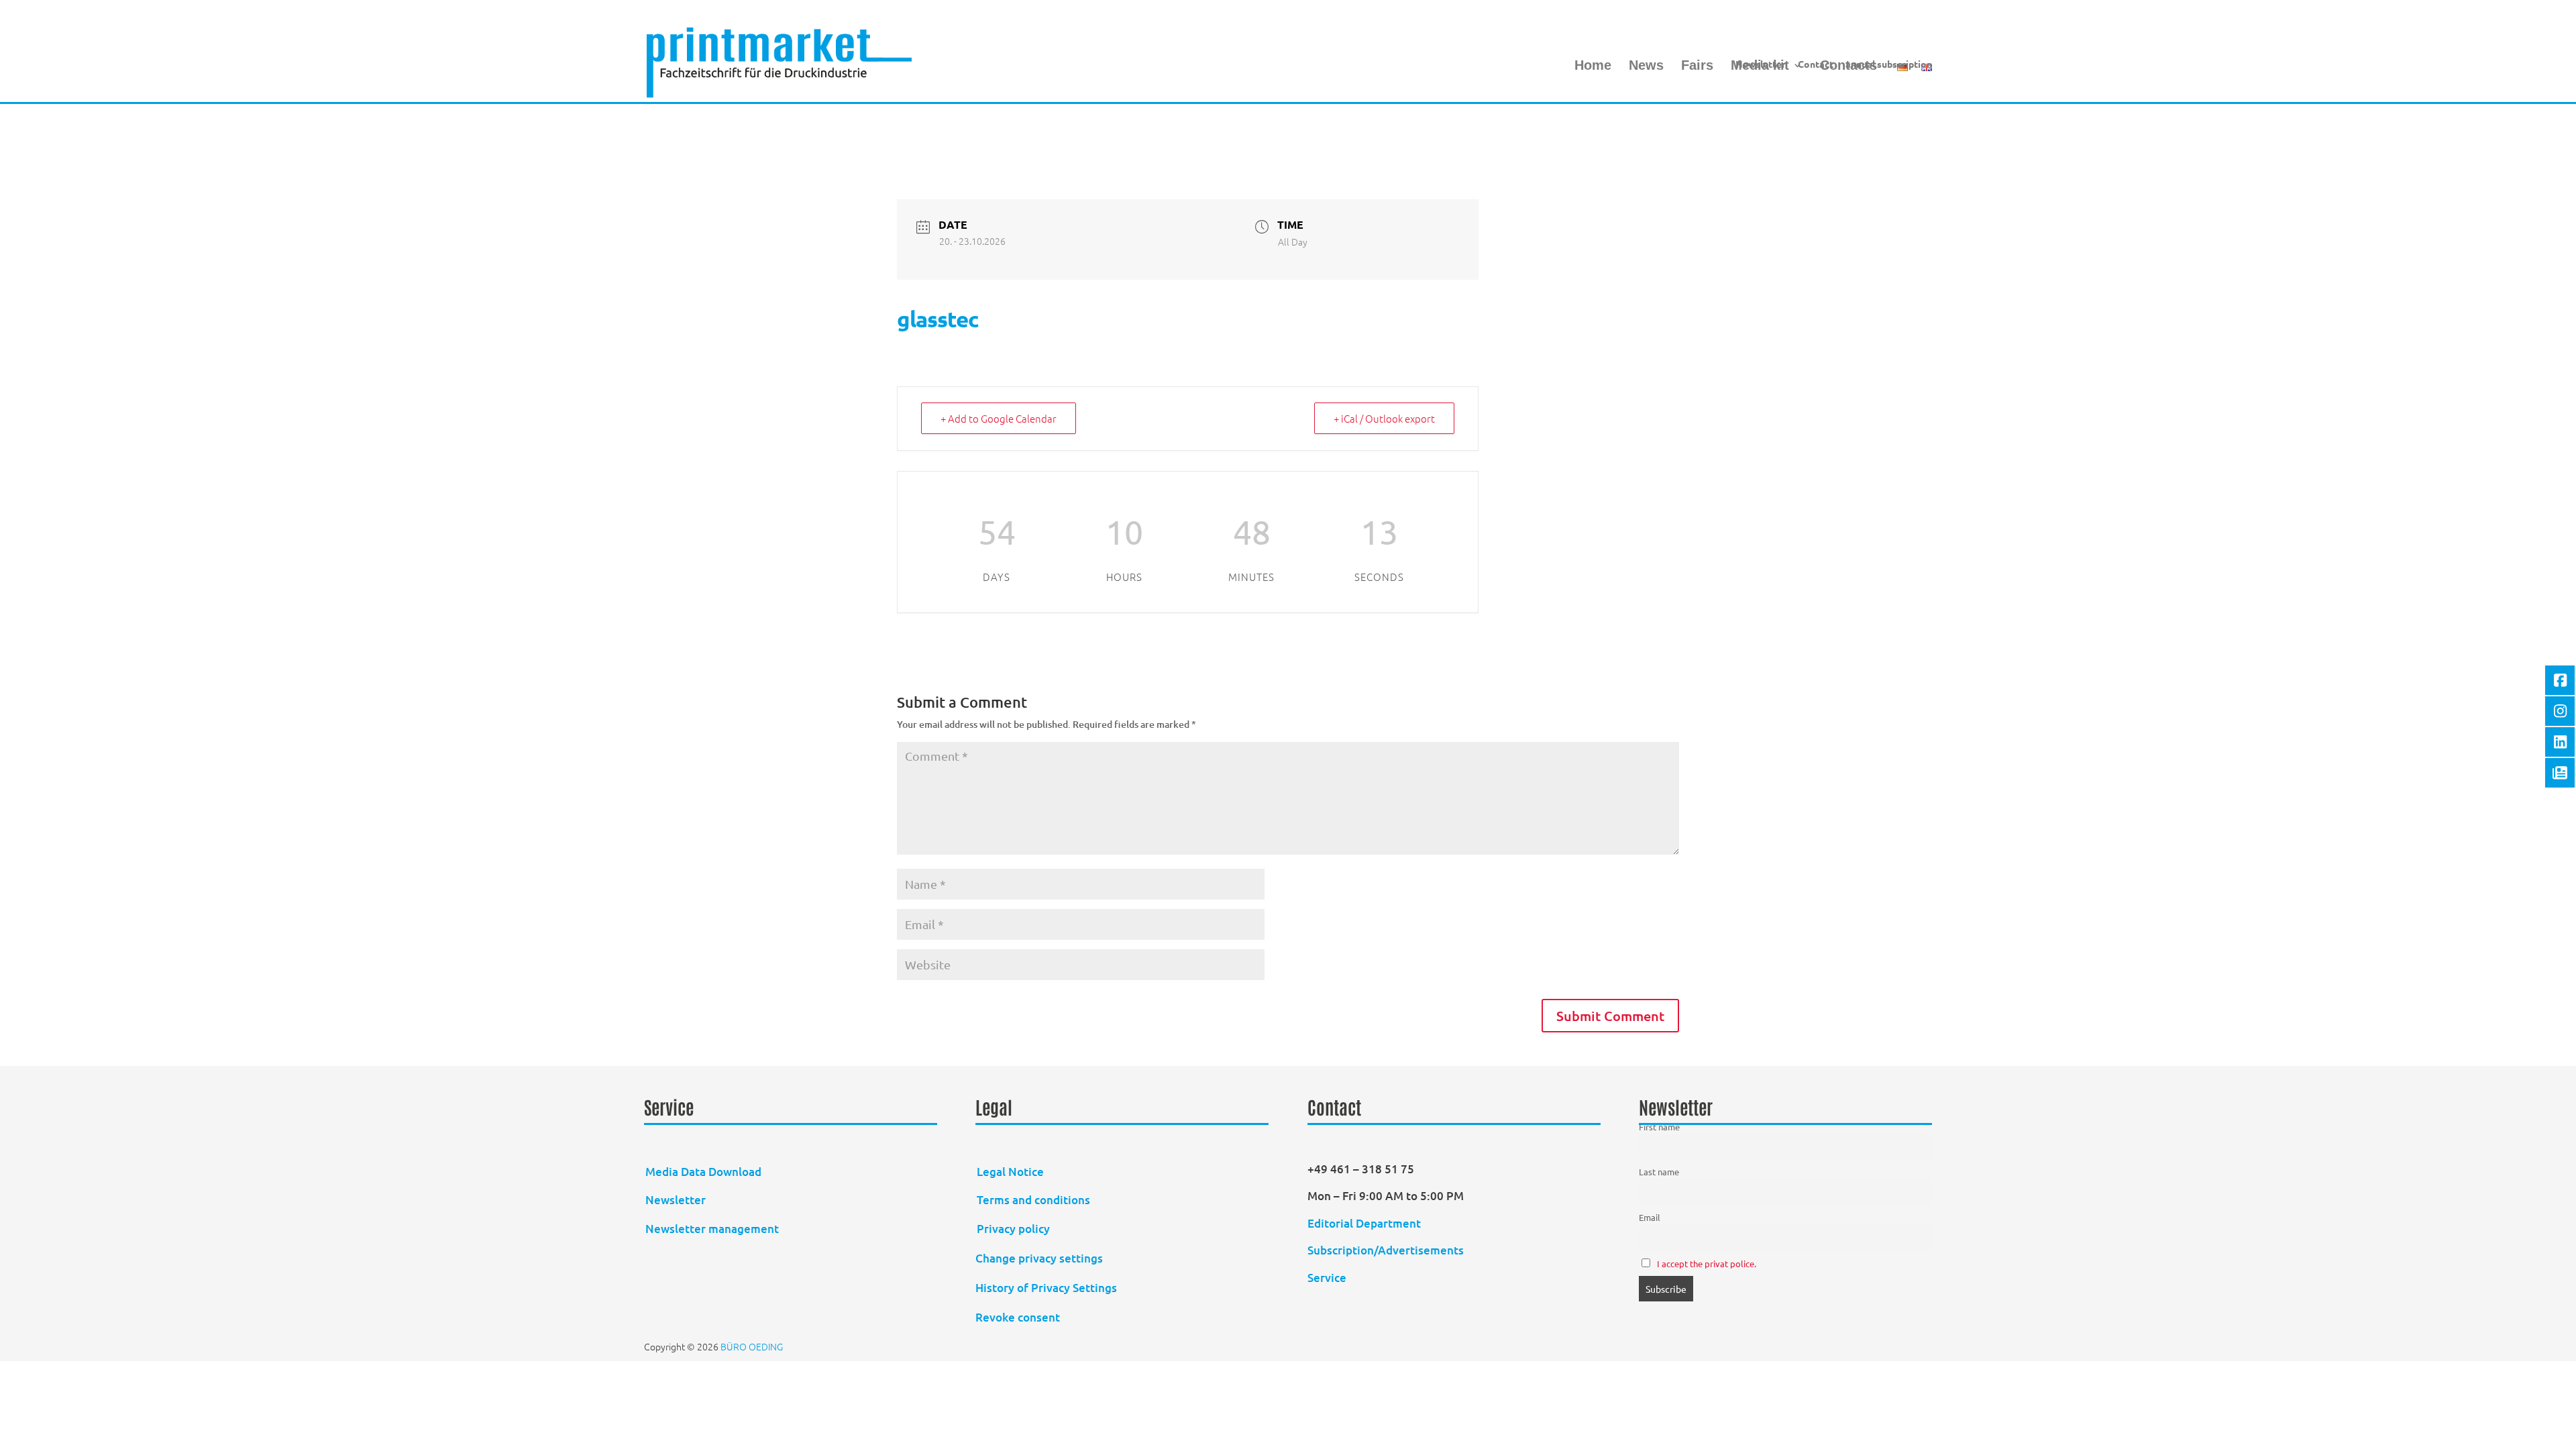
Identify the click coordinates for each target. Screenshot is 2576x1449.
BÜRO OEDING (752, 1346)
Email (1650, 1217)
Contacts (1848, 66)
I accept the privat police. (1707, 1264)
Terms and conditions (1033, 1200)
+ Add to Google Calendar (999, 418)
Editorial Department (1365, 1223)
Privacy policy (1013, 1229)
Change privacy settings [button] (1039, 1258)
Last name (1659, 1172)
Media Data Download (703, 1172)
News (1646, 66)
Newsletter (1761, 64)
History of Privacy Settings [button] (1046, 1288)
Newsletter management (712, 1229)
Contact (1816, 64)
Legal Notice (1010, 1172)
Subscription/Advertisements (1386, 1250)
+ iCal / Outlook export (1384, 418)
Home (1593, 66)
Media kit (1760, 66)
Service (1327, 1278)
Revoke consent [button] (1018, 1317)
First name (1659, 1127)
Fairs (1697, 66)
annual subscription (1889, 64)
